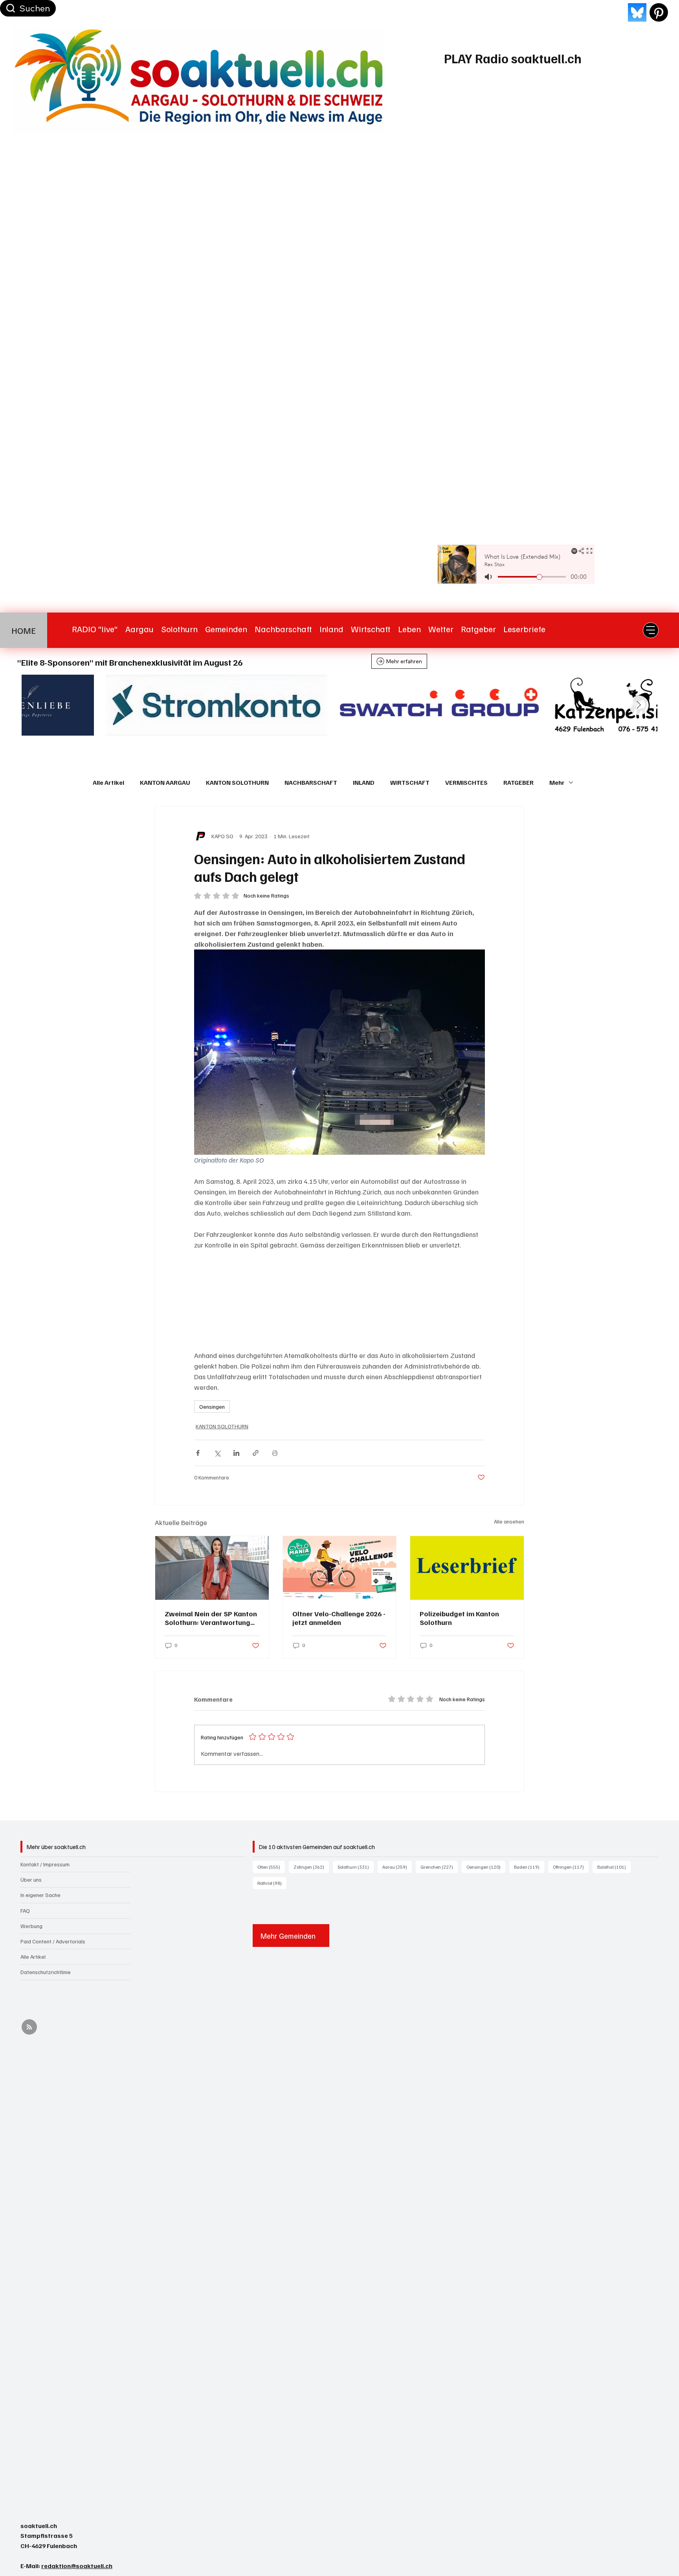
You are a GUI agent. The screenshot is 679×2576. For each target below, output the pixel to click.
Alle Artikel (108, 782)
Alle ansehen (509, 1521)
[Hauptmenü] (651, 630)
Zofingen (311, 1867)
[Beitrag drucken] (275, 1453)
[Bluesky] (637, 12)
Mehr (557, 782)
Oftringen (571, 1867)
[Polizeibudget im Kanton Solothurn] (467, 1568)
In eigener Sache (40, 1895)
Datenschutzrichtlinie (46, 1972)
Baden (529, 1867)
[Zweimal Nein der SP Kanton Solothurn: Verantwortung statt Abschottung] (212, 1568)
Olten (271, 1867)
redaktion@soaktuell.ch (77, 2566)
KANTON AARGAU (165, 782)
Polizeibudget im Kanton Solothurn (459, 1618)
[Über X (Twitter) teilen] (217, 1453)
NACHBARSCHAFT (311, 782)
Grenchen (439, 1867)
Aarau (397, 1867)
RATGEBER (518, 782)
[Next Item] (639, 705)
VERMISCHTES (466, 782)
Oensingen (212, 1407)
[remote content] (339, 1300)
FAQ (25, 1911)
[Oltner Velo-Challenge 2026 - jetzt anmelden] (340, 1568)
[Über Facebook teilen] (198, 1453)
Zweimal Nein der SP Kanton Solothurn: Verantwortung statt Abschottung (211, 1618)
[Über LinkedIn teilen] (236, 1453)
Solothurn (356, 1867)
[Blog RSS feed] (29, 2027)
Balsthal (614, 1867)
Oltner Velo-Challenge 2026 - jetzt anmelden (339, 1618)
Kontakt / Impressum (45, 1864)
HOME (24, 630)
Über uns (31, 1880)
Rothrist (272, 1883)
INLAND (364, 782)
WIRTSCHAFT (410, 782)
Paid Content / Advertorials (53, 1941)
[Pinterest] (659, 12)
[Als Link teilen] (256, 1453)
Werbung (31, 1926)
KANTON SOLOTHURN (237, 782)
